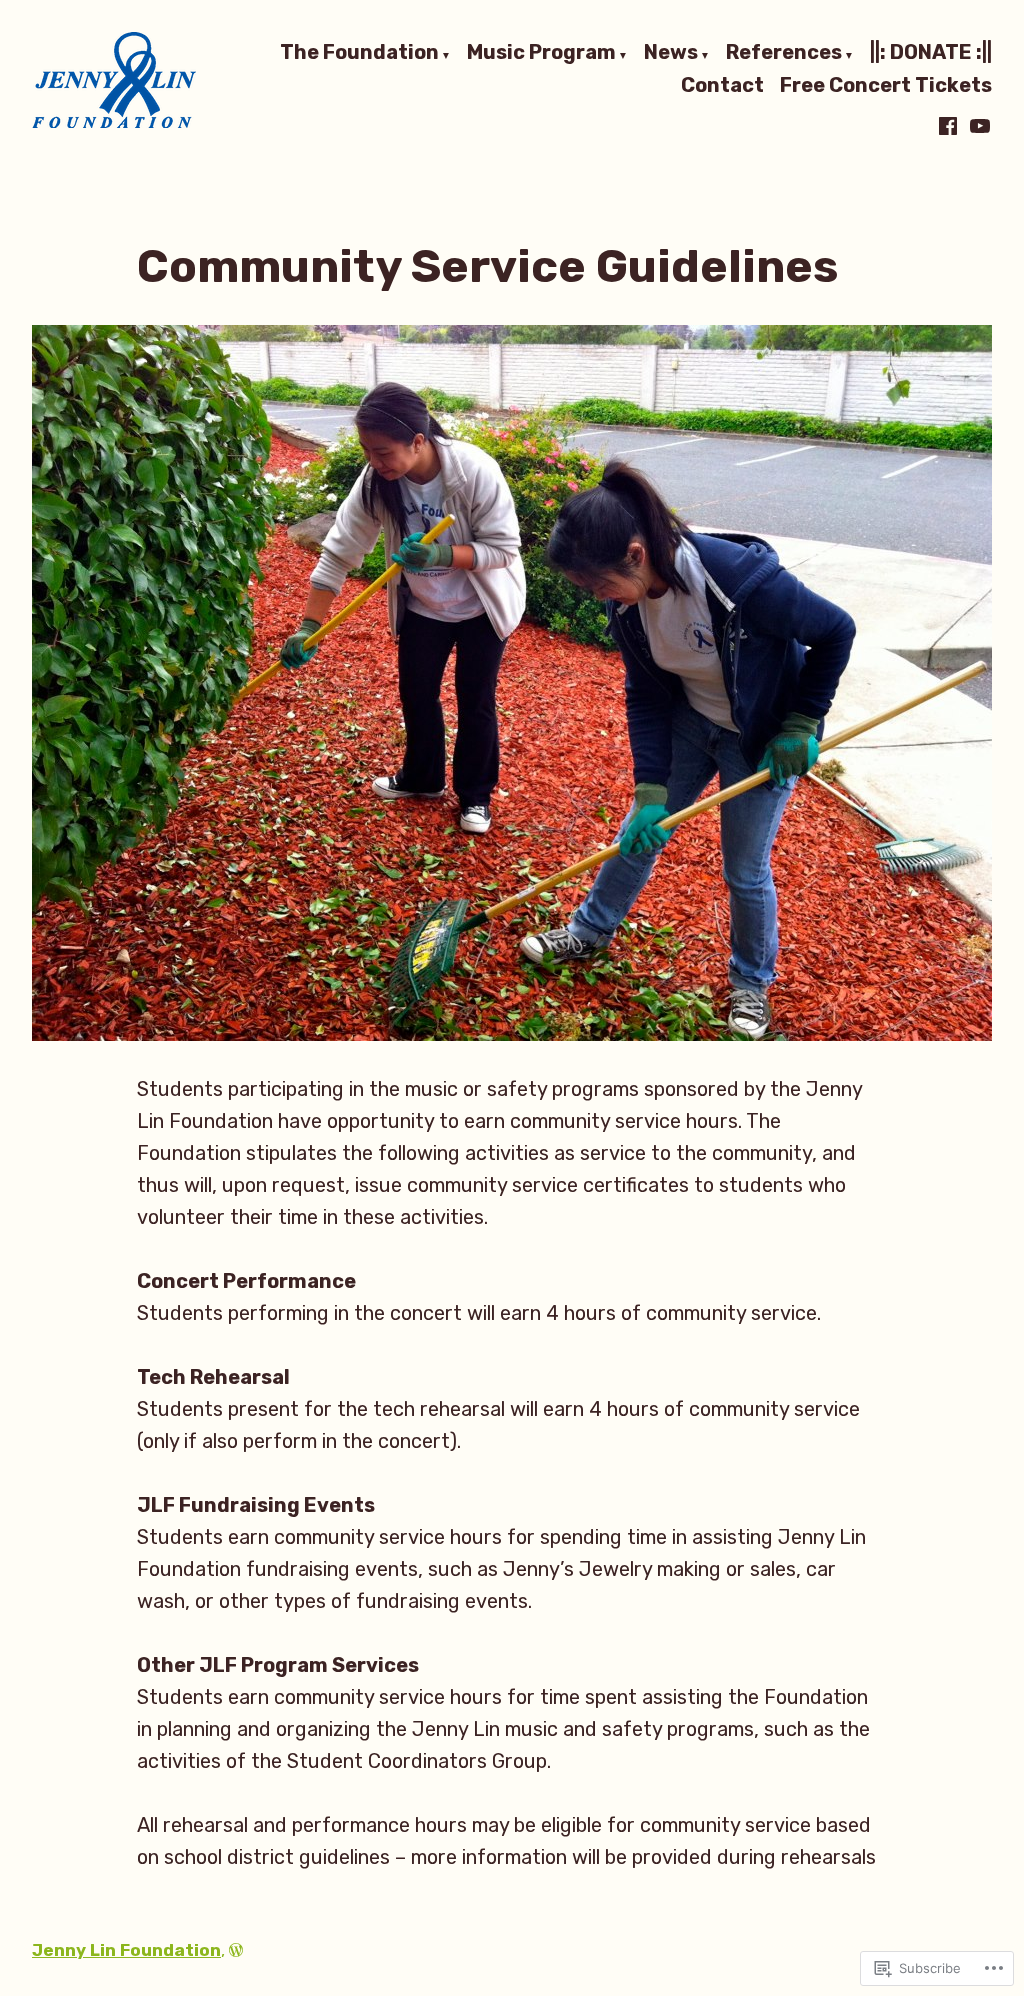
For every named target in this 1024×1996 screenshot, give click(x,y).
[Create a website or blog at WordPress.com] (236, 1950)
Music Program (541, 53)
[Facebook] (950, 126)
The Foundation (359, 53)
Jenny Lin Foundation (126, 1950)
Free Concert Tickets (886, 85)
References (784, 53)
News (671, 53)
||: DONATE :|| (931, 53)
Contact (722, 85)
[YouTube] (978, 126)
